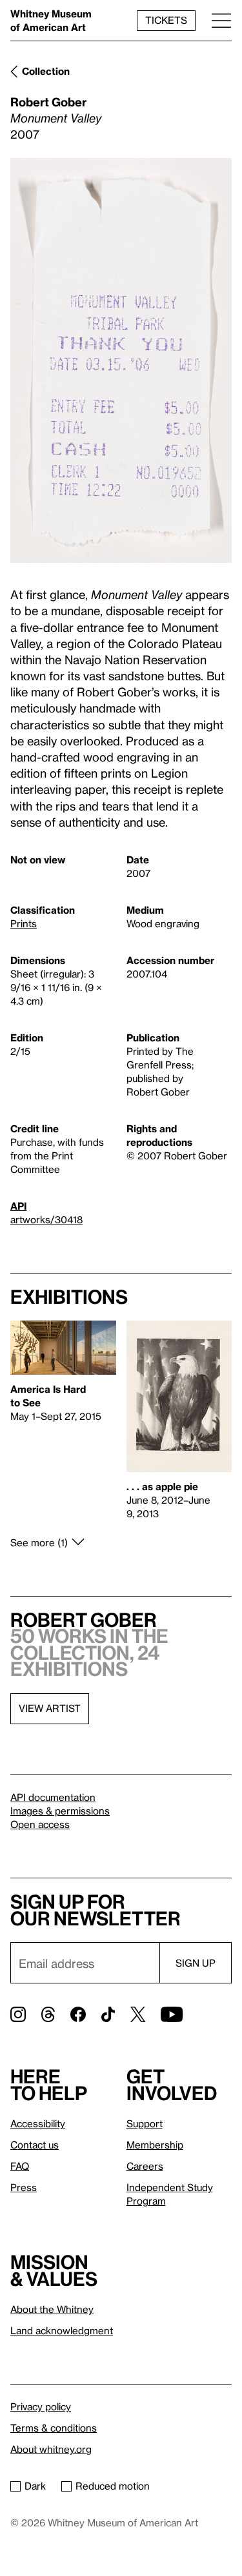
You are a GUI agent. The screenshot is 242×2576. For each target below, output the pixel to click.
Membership (155, 2145)
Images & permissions (60, 1811)
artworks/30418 (46, 1219)
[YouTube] (172, 2014)
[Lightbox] (121, 361)
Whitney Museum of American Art (51, 20)
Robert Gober (48, 102)
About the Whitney (52, 2309)
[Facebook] (78, 2014)
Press (24, 2187)
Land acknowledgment (62, 2330)
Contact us (35, 2145)
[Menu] (221, 20)
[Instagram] (18, 2014)
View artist (50, 1708)
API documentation (53, 1797)
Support (145, 2123)
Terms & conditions (54, 2428)
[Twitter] (138, 2014)
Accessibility (38, 2123)
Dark (35, 2486)
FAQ (20, 2166)
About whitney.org (51, 2449)
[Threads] (48, 2014)
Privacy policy (41, 2406)
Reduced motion (113, 2486)
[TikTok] (108, 2014)
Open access (40, 1824)
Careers (145, 2166)
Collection (46, 71)
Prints (24, 923)
